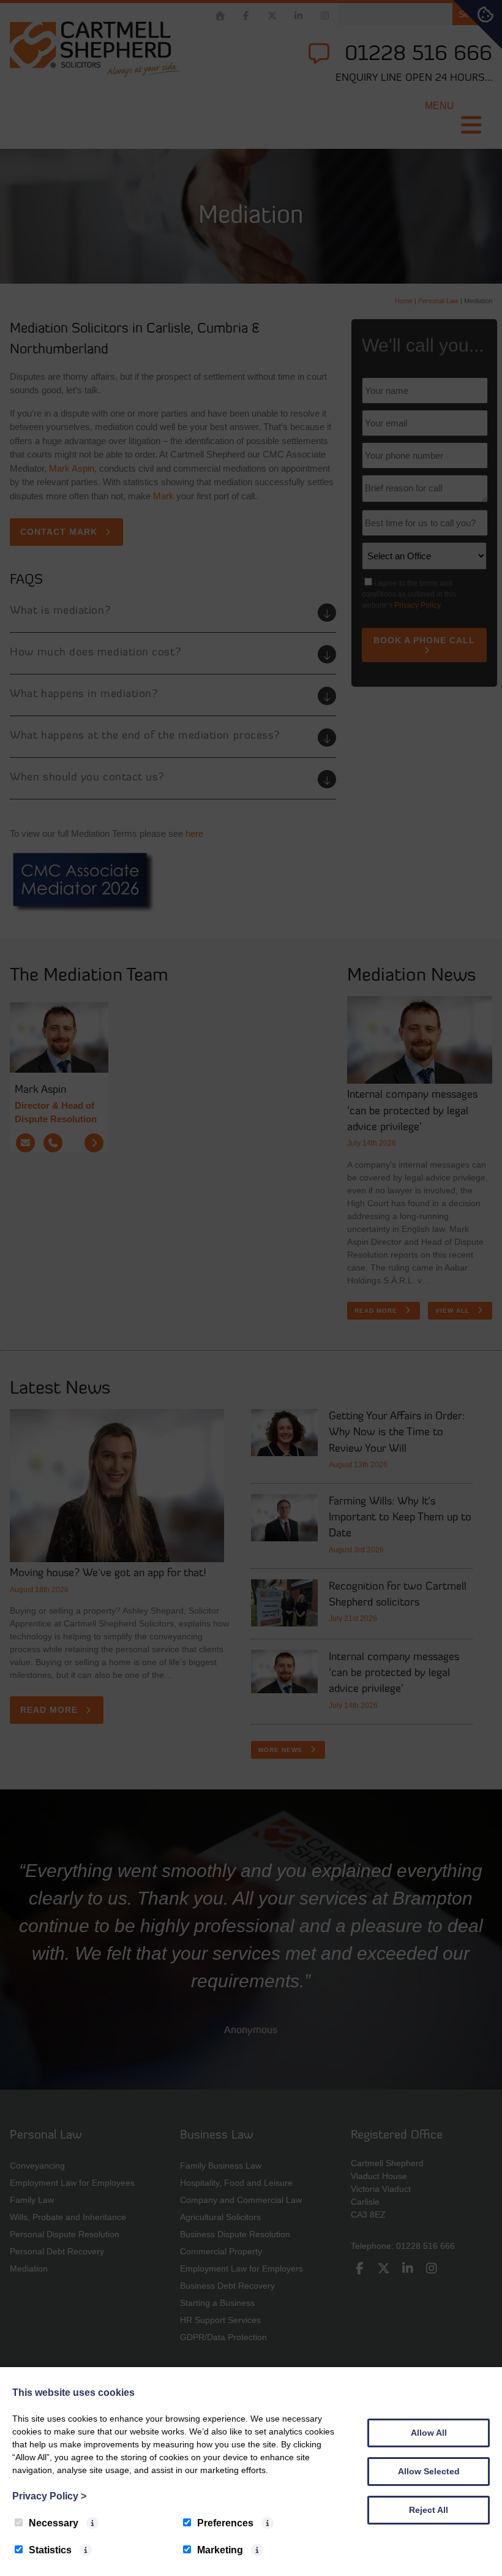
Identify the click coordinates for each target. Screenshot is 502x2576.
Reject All (429, 2510)
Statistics (50, 2550)
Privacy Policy (49, 2496)
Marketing (220, 2550)
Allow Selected (429, 2471)
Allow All (429, 2433)
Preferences (225, 2523)
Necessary (54, 2523)
